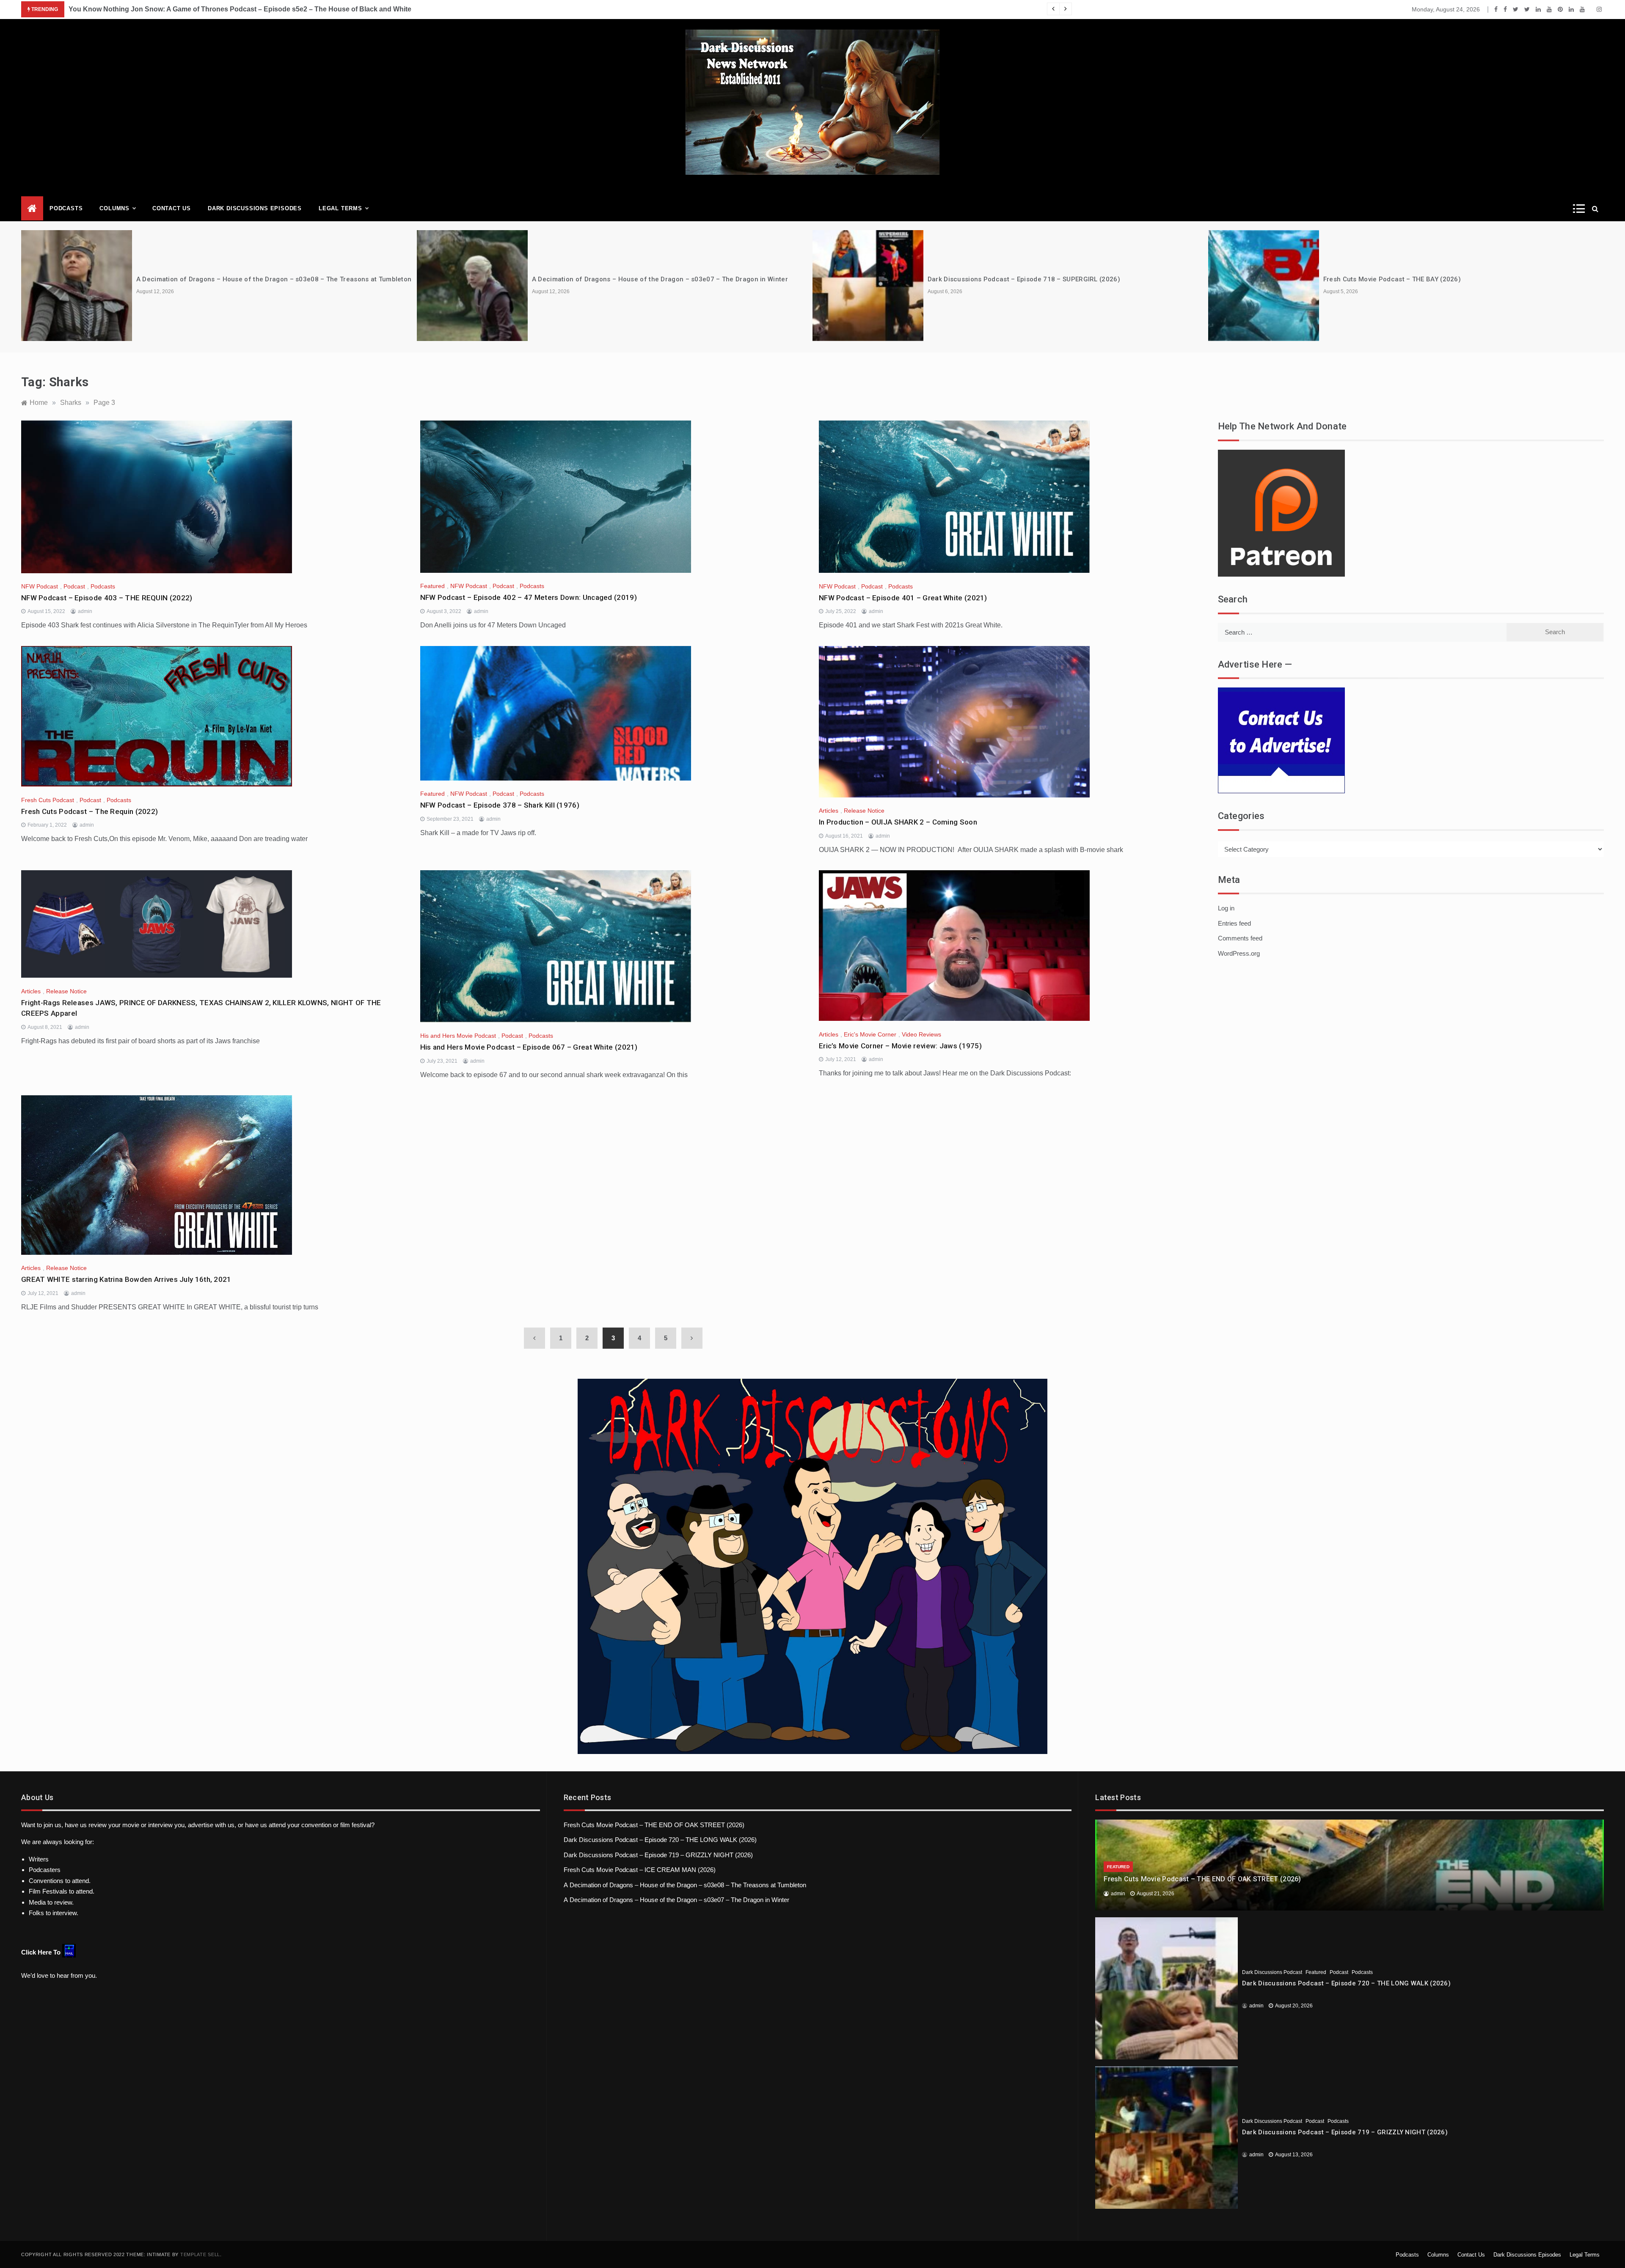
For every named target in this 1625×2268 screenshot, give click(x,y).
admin (85, 611)
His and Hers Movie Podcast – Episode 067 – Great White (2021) (529, 1047)
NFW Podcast (40, 586)
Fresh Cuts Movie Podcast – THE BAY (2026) (1392, 279)
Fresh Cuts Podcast (48, 800)
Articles (829, 811)
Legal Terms (340, 208)
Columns (114, 208)
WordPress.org (1239, 953)
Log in (1226, 908)
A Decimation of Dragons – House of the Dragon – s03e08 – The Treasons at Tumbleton (274, 279)
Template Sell (200, 2254)
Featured (432, 586)
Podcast (74, 586)
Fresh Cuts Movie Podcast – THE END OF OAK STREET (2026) (654, 1825)
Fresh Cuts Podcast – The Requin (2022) (90, 811)
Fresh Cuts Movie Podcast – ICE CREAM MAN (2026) (640, 1870)
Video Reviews (921, 1034)
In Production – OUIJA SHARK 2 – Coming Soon (898, 822)
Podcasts (66, 208)
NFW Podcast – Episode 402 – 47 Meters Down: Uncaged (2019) (529, 597)
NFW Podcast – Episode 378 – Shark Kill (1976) (500, 805)
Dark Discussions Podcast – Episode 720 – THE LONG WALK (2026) (660, 1840)
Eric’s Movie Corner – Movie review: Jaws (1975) (900, 1046)
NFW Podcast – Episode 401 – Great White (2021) (903, 598)
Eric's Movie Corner (870, 1034)
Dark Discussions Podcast (1272, 1972)
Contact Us (172, 208)
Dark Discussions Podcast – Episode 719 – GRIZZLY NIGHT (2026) (658, 1855)
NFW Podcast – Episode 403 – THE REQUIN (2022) (107, 598)
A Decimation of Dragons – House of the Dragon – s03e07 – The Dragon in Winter (660, 279)
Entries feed (1234, 923)
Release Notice (864, 811)
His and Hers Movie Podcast (458, 1036)
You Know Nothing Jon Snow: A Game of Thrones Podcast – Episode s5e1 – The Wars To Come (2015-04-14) (242, 9)
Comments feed (1240, 938)
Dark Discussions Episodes (255, 208)
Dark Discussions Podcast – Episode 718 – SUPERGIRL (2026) (1024, 279)
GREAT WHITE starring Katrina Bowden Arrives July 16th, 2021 (126, 1279)
